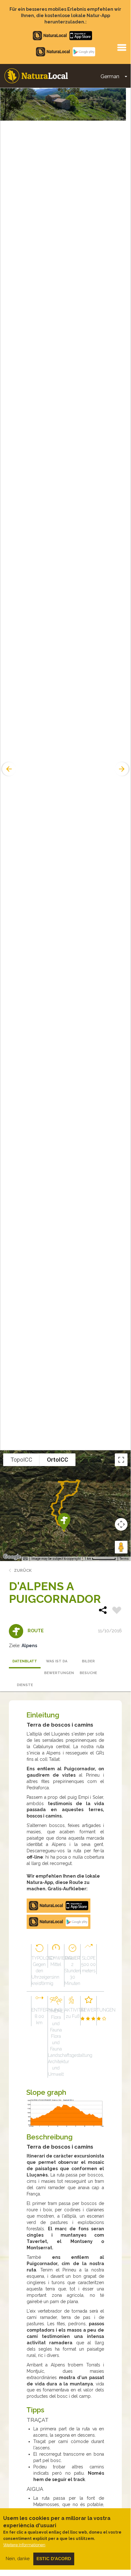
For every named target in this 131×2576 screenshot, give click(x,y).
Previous (8, 769)
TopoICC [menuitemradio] (21, 1460)
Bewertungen (58, 1673)
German (110, 76)
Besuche (88, 1673)
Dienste (25, 1685)
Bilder (88, 1661)
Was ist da (57, 1661)
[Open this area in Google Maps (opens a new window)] (12, 1557)
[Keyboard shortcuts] (25, 1559)
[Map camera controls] (121, 1524)
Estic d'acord (54, 2559)
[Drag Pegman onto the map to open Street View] (121, 1547)
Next (122, 769)
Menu (121, 47)
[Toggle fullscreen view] (121, 1460)
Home (36, 76)
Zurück (23, 1570)
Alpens (29, 1646)
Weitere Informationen (24, 2545)
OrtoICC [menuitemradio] (58, 1460)
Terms (124, 1559)
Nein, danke (18, 2559)
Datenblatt (25, 1661)
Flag (117, 1611)
